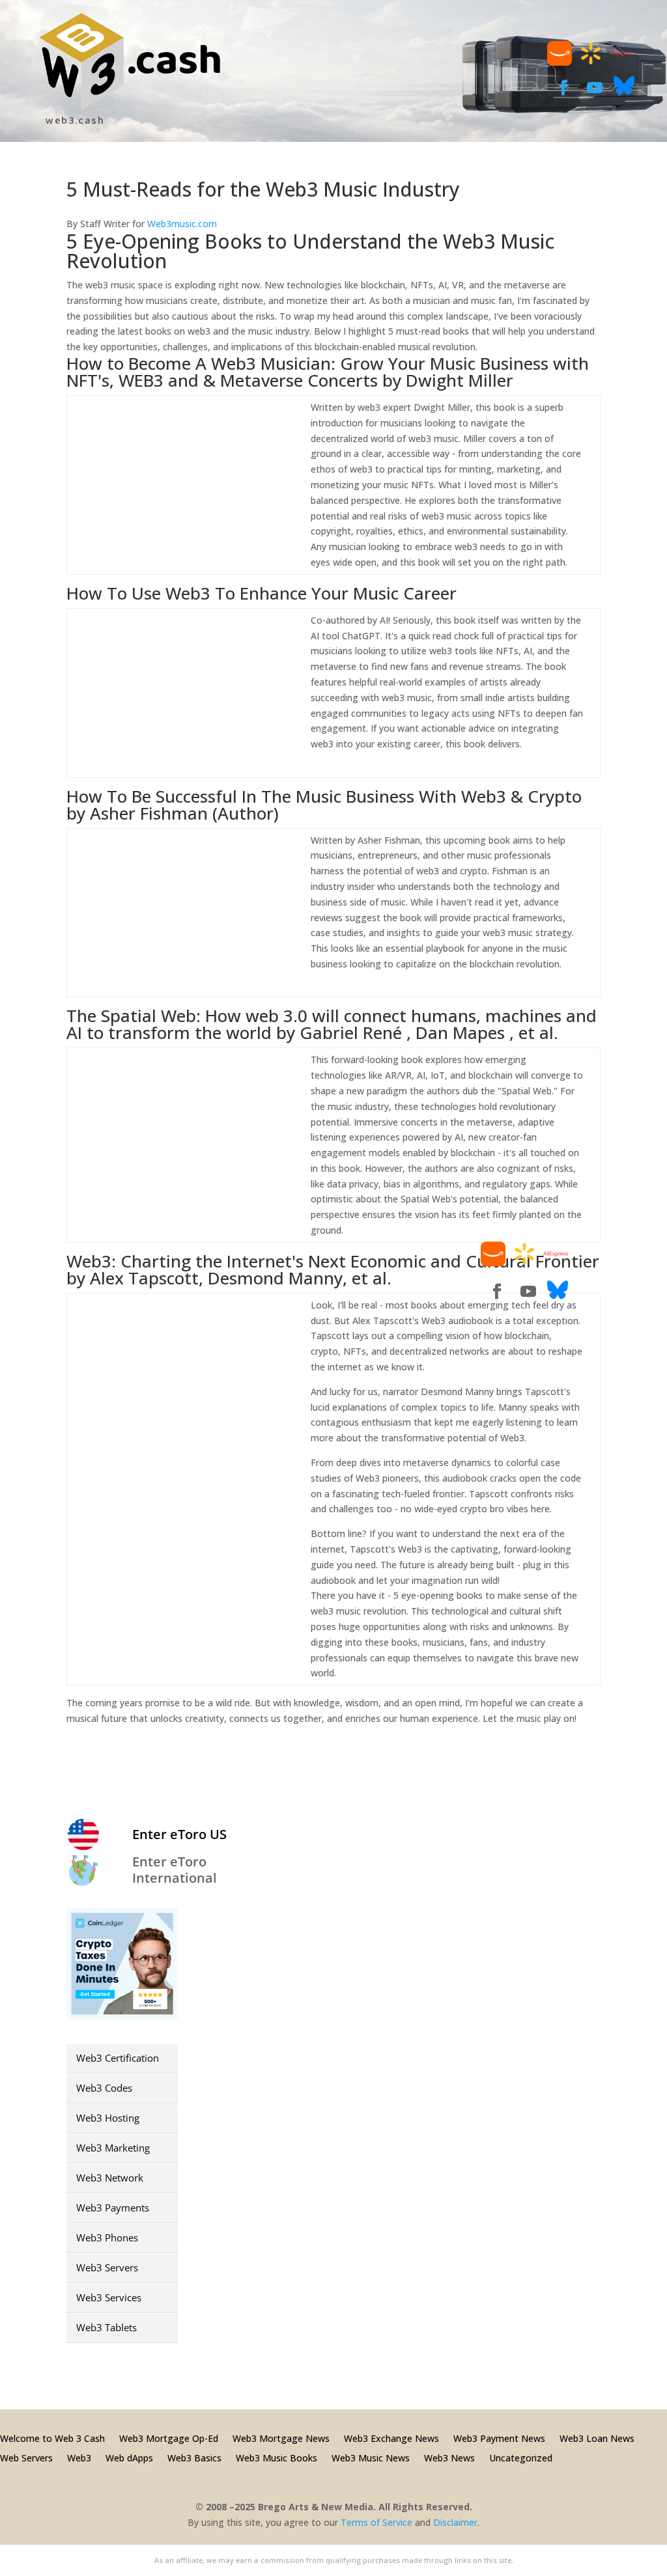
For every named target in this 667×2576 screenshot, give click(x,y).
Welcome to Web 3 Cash (52, 2438)
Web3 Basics (194, 2457)
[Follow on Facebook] (563, 88)
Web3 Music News (371, 2457)
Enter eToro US (179, 1834)
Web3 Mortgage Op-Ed (169, 2438)
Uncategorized (521, 2457)
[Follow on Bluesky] (624, 92)
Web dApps (129, 2457)
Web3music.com (182, 224)
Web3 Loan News (597, 2438)
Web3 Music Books (277, 2457)
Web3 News (449, 2457)
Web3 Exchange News (391, 2438)
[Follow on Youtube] (595, 88)
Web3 (79, 2457)
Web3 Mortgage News (281, 2438)
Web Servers (26, 2457)
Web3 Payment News (499, 2438)
